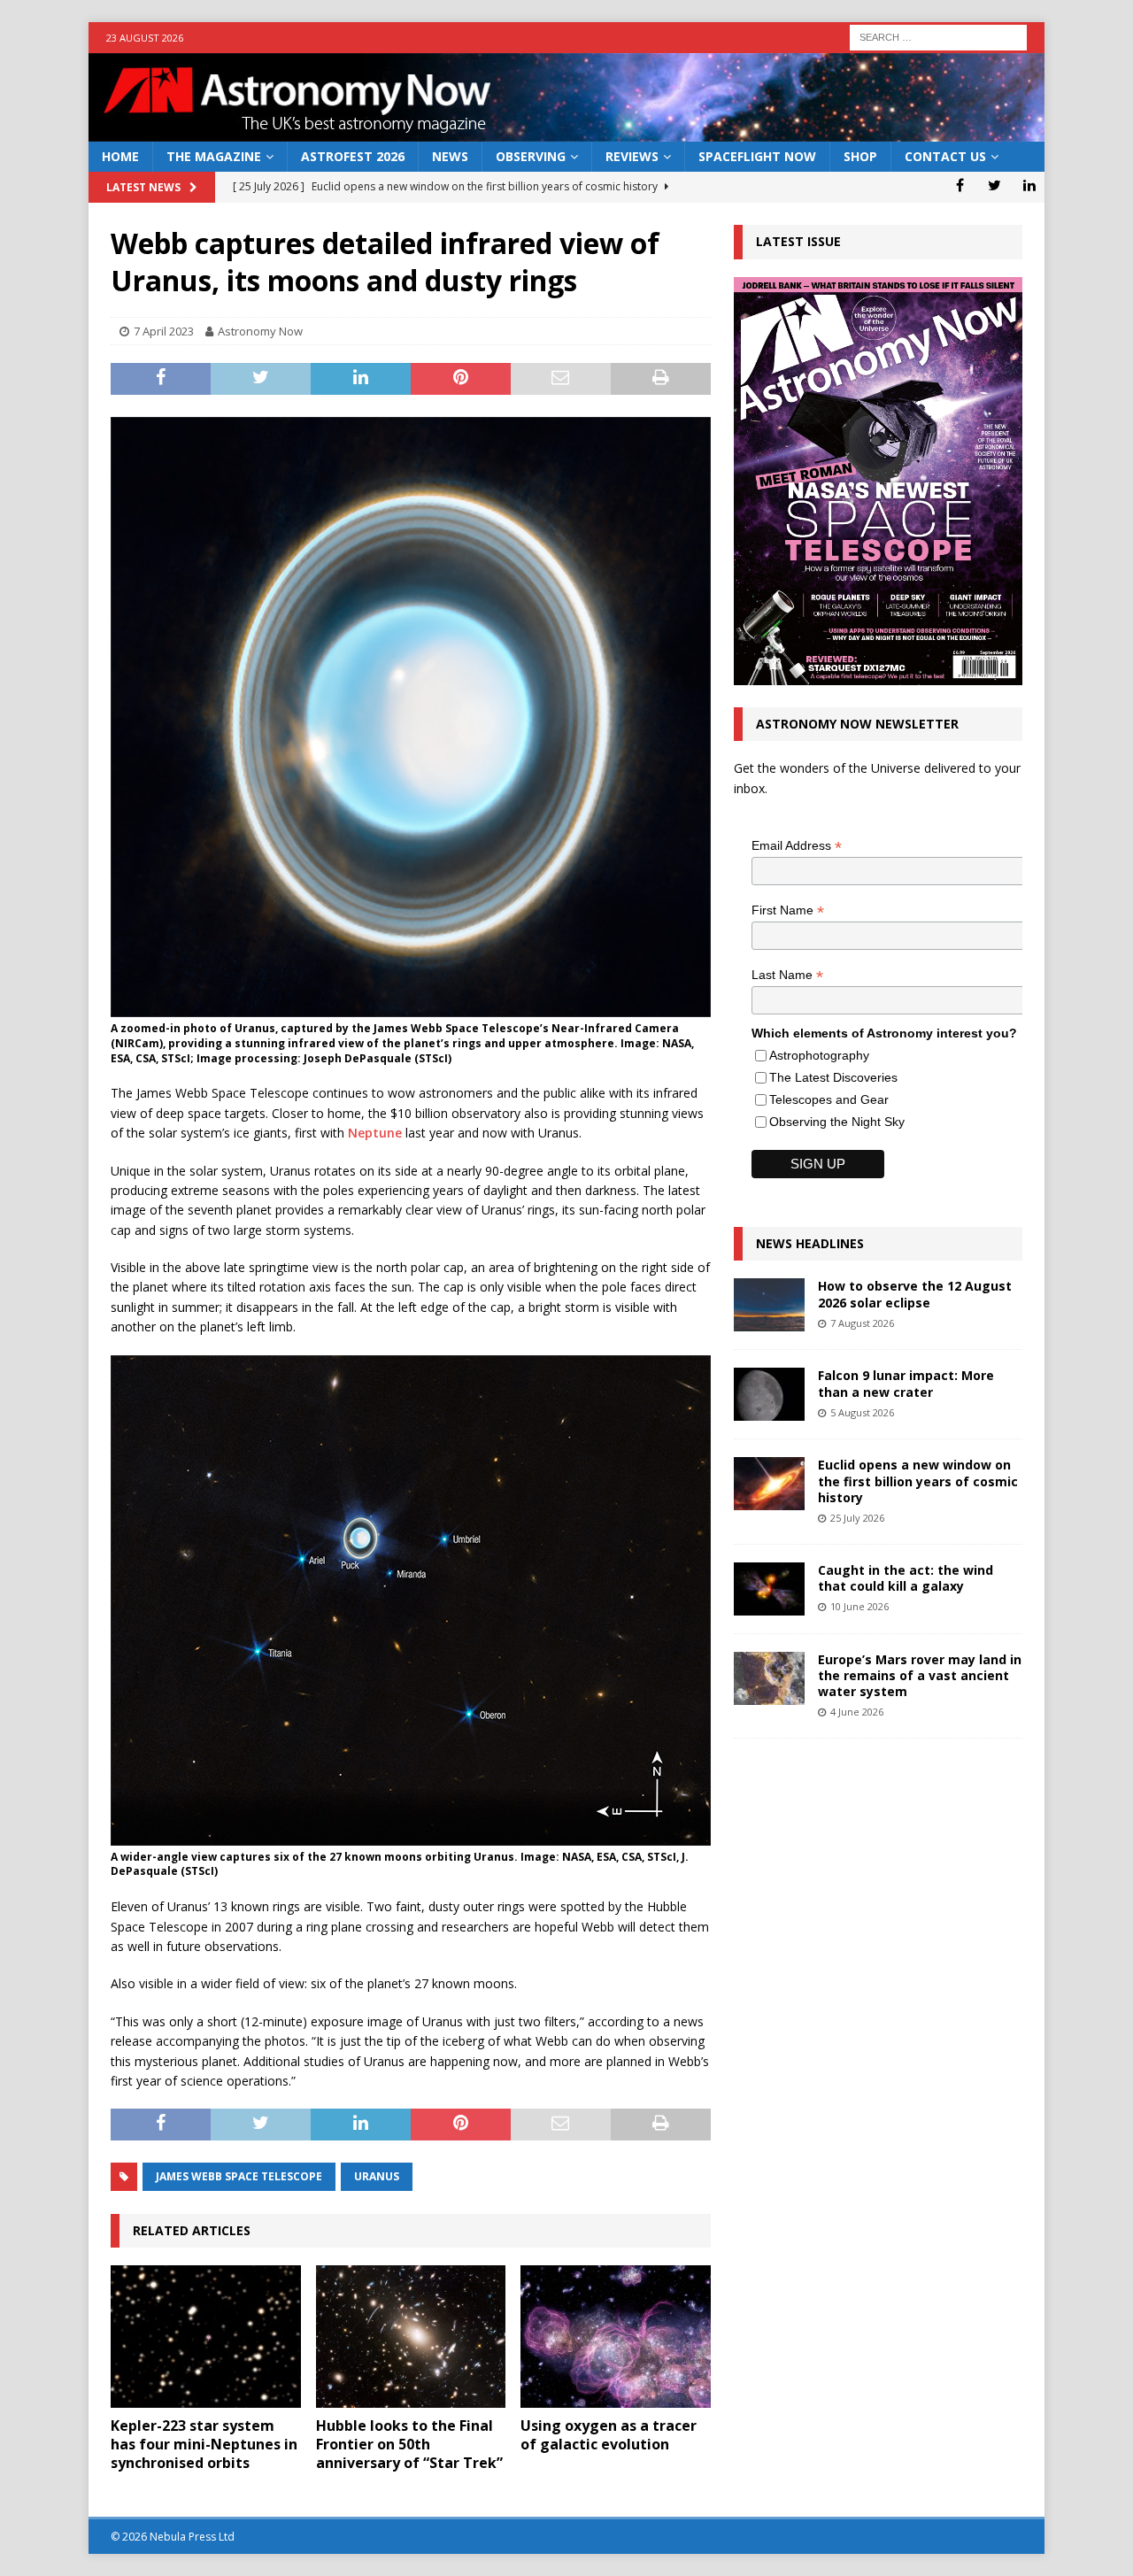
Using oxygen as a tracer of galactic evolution (609, 2435)
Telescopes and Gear (829, 1099)
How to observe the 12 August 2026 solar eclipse (915, 1294)
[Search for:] (938, 36)
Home (120, 156)
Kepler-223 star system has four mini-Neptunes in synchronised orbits (204, 2444)
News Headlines (810, 1243)
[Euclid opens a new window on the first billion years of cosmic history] (769, 1484)
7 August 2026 (862, 1323)
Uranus (377, 2176)
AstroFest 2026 (353, 156)
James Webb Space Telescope (239, 2176)
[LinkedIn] (1029, 185)
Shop (860, 156)
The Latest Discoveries (833, 1077)
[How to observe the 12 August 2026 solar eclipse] (769, 1305)
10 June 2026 (859, 1606)
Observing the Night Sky (837, 1122)
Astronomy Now (260, 331)
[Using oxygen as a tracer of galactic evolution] (616, 2337)
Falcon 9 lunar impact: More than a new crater (906, 1383)
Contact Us (945, 156)
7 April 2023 (164, 331)
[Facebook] (960, 185)
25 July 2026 (857, 1518)
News (450, 156)
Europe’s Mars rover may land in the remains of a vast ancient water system (920, 1675)
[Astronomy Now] (566, 131)
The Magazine (214, 156)
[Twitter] (994, 185)
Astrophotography (819, 1055)
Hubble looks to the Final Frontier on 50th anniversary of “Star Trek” (409, 2444)
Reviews (632, 156)
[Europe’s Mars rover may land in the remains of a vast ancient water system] (769, 1678)
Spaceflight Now (757, 156)
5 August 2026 (862, 1412)
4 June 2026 (857, 1712)
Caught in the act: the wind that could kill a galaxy (906, 1578)
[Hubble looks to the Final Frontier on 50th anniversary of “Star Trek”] (411, 2337)
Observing (531, 156)
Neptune (375, 1133)
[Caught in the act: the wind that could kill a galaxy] (769, 1589)
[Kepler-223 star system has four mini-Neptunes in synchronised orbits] (206, 2337)
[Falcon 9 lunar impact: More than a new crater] (769, 1394)
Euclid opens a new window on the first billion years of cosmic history (918, 1481)
